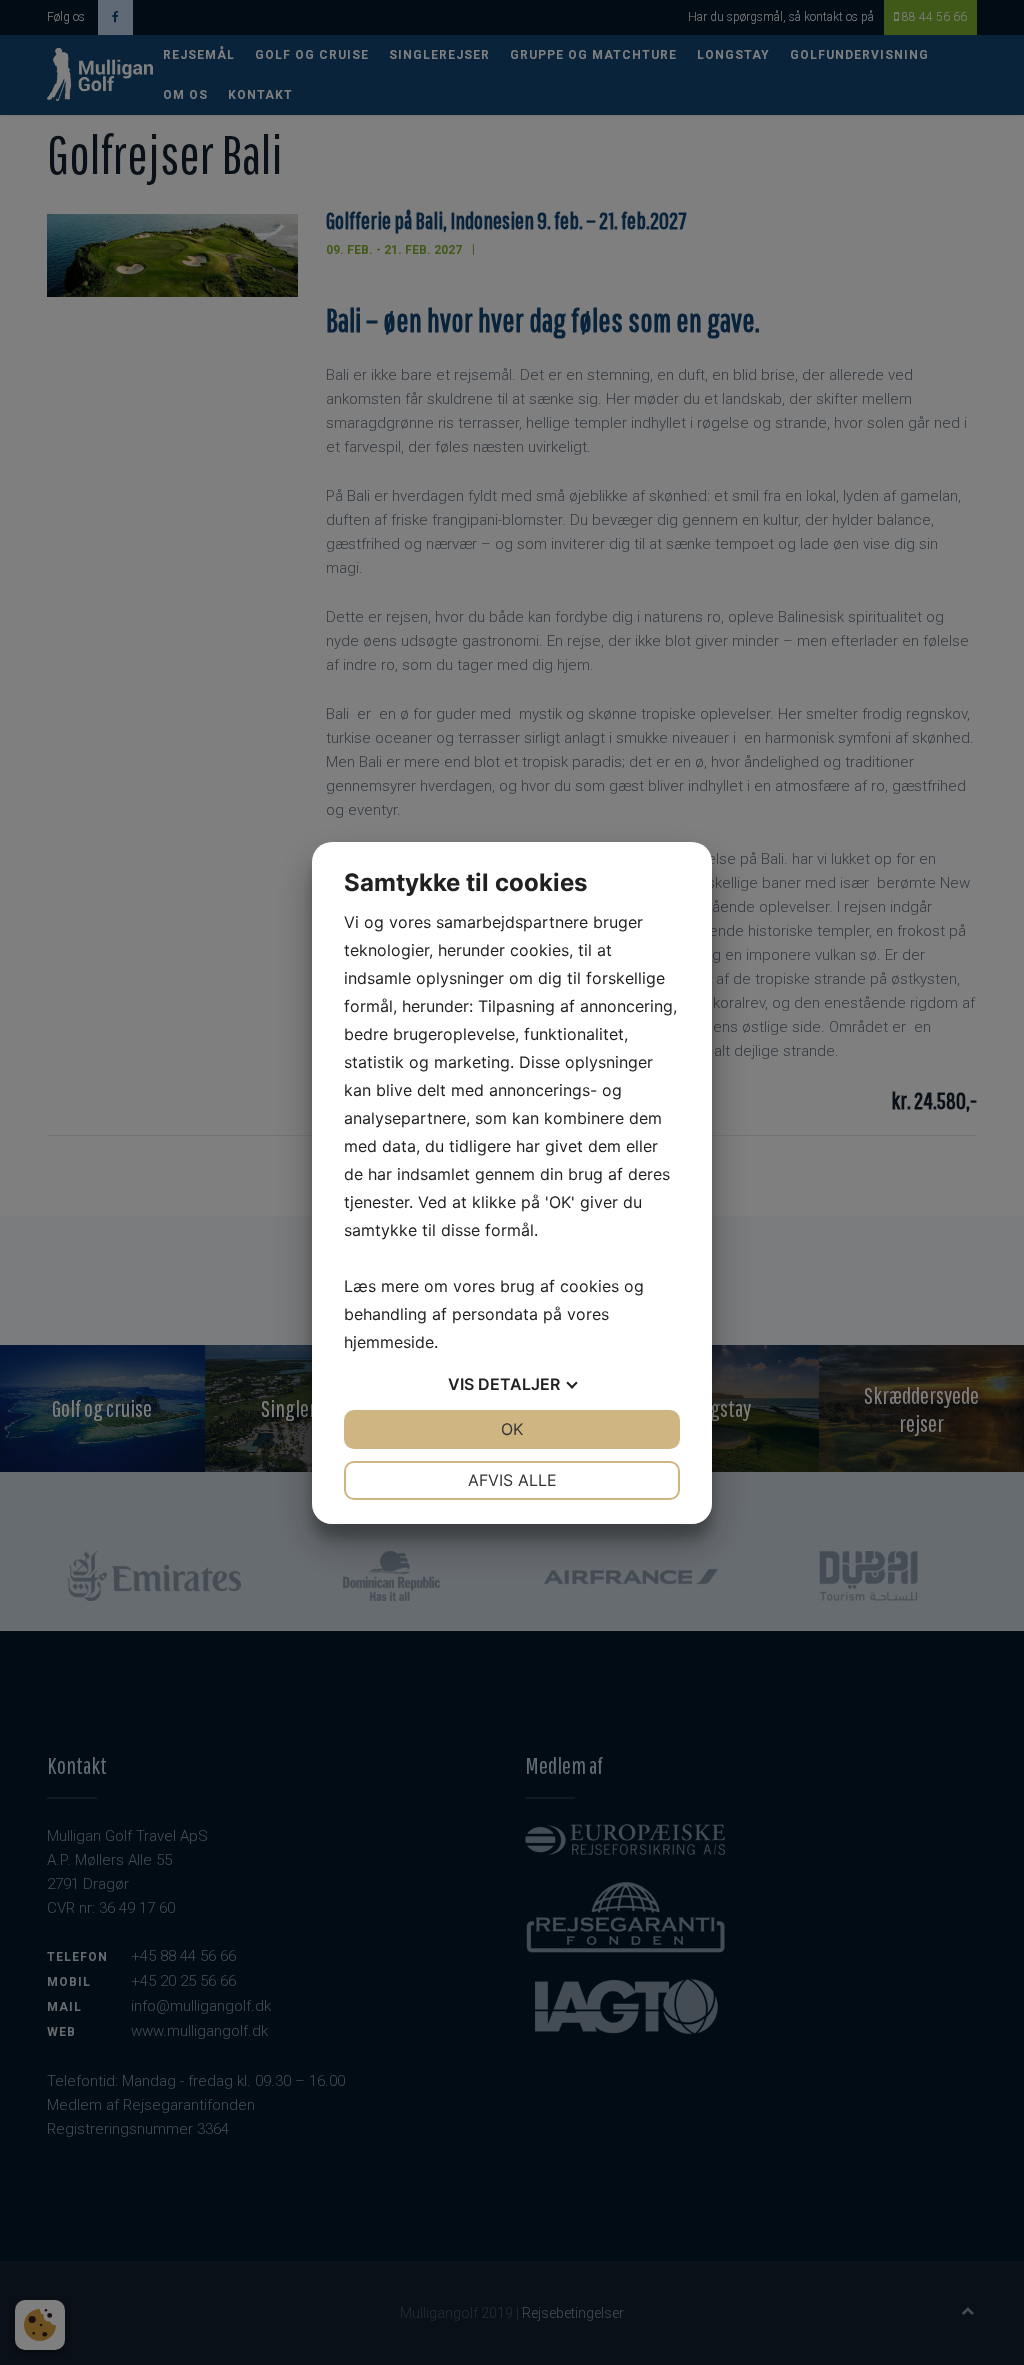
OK (512, 1429)
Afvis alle (512, 1480)
